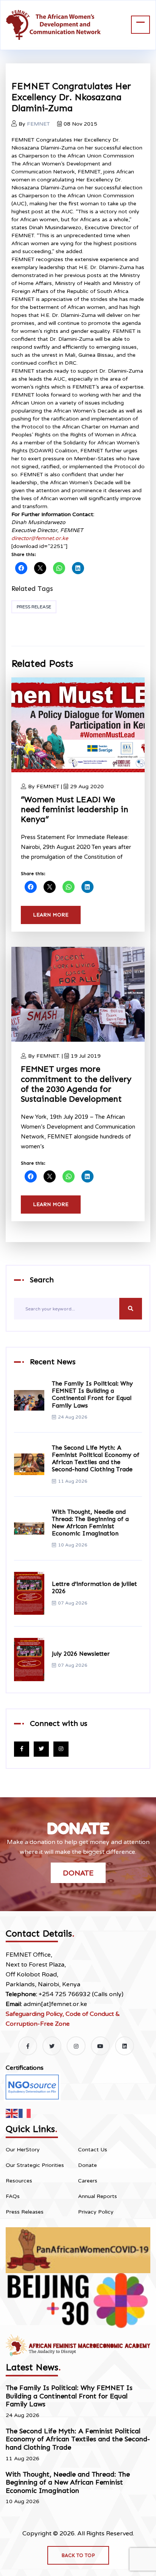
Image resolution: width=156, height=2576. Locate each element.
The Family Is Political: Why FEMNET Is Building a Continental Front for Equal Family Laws (92, 1394)
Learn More (51, 915)
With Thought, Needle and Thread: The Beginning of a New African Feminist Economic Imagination (90, 1523)
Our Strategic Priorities (35, 2165)
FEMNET (38, 124)
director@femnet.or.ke (40, 538)
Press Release (34, 607)
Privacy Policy (96, 2212)
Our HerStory (23, 2150)
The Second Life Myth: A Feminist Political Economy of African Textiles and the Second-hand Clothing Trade (96, 1459)
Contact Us (93, 2150)
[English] (12, 2113)
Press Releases (25, 2212)
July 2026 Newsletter (81, 1654)
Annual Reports (97, 2196)
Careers (88, 2181)
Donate (78, 1873)
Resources (19, 2181)
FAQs (13, 2196)
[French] (25, 2113)
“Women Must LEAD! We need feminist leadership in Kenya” (75, 809)
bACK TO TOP (78, 2555)
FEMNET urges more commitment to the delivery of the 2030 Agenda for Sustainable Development (76, 1084)
